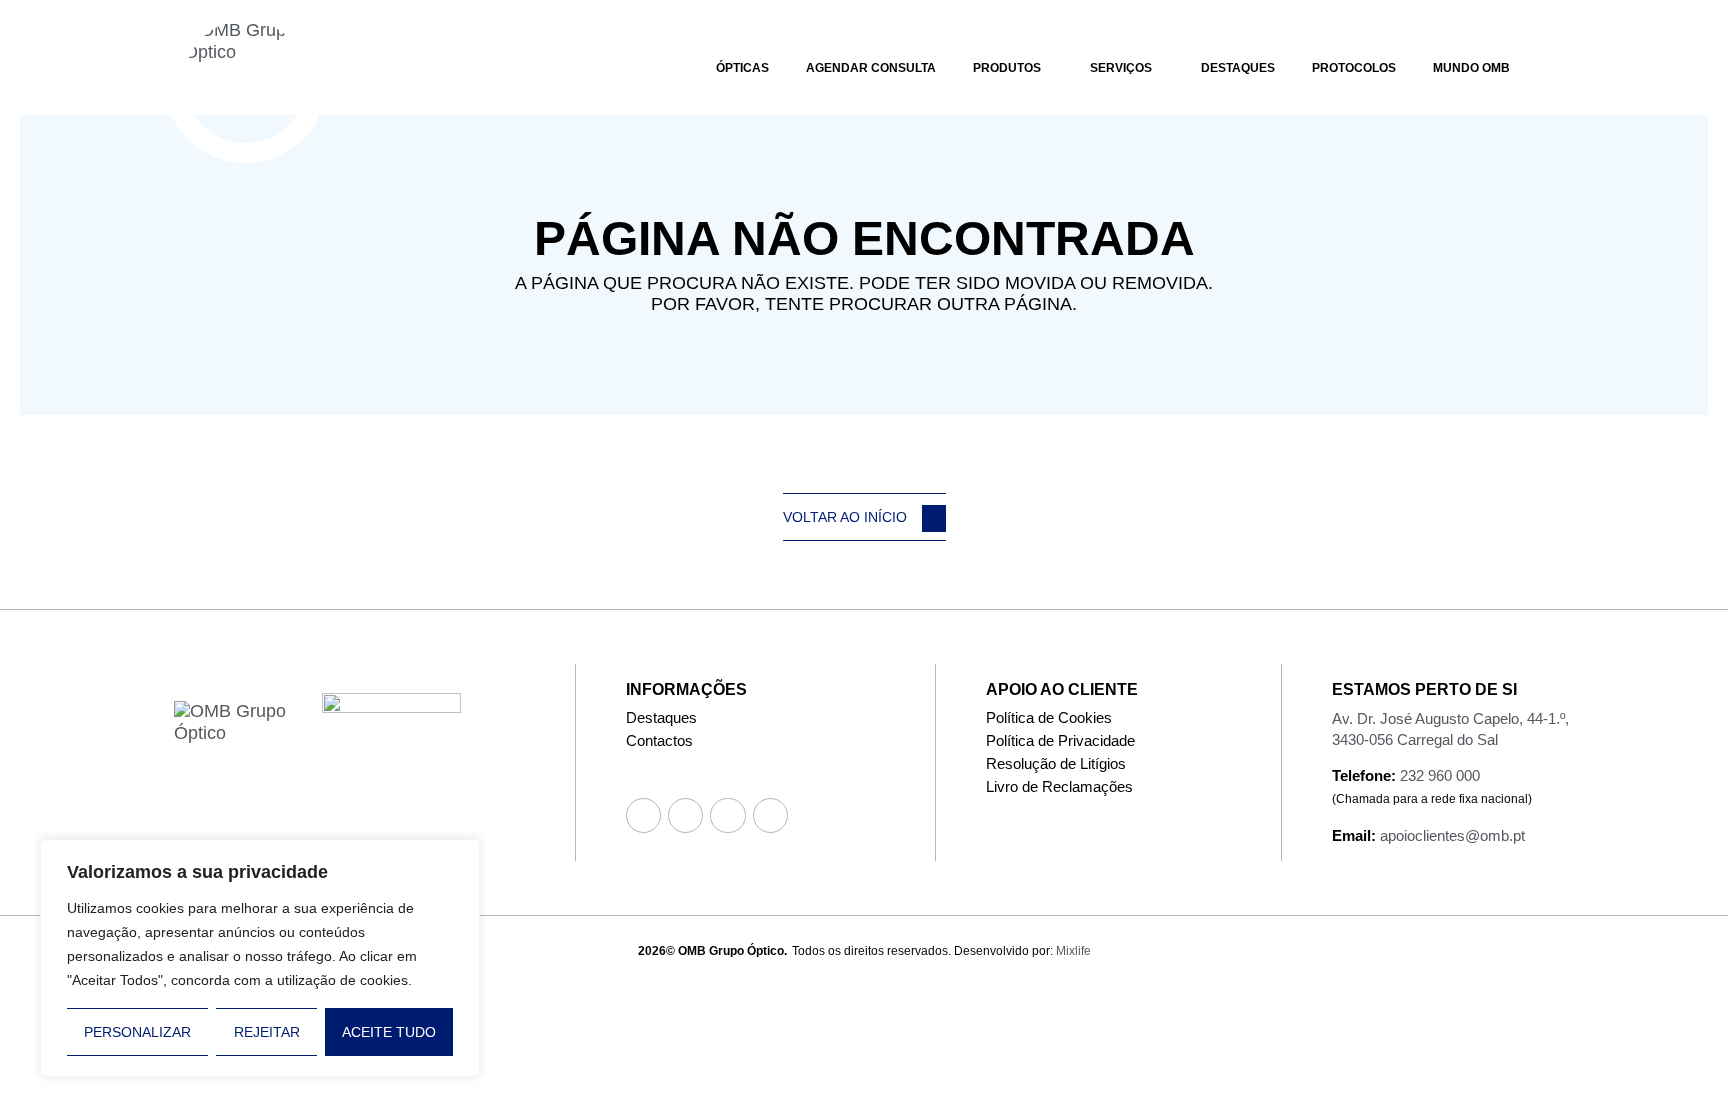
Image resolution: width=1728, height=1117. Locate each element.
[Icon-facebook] (643, 815)
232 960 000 (1440, 775)
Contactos (659, 740)
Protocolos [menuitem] (1354, 68)
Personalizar (137, 1032)
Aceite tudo (389, 1032)
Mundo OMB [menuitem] (1471, 68)
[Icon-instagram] (685, 815)
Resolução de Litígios (1056, 763)
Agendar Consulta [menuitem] (871, 68)
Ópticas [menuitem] (742, 68)
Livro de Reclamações (1059, 786)
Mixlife (1073, 951)
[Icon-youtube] (727, 815)
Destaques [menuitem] (1238, 68)
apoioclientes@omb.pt (1452, 835)
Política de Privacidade (1060, 740)
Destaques (661, 717)
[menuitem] (1013, 65)
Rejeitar (267, 1032)
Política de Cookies (1049, 717)
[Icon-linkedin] (770, 815)
